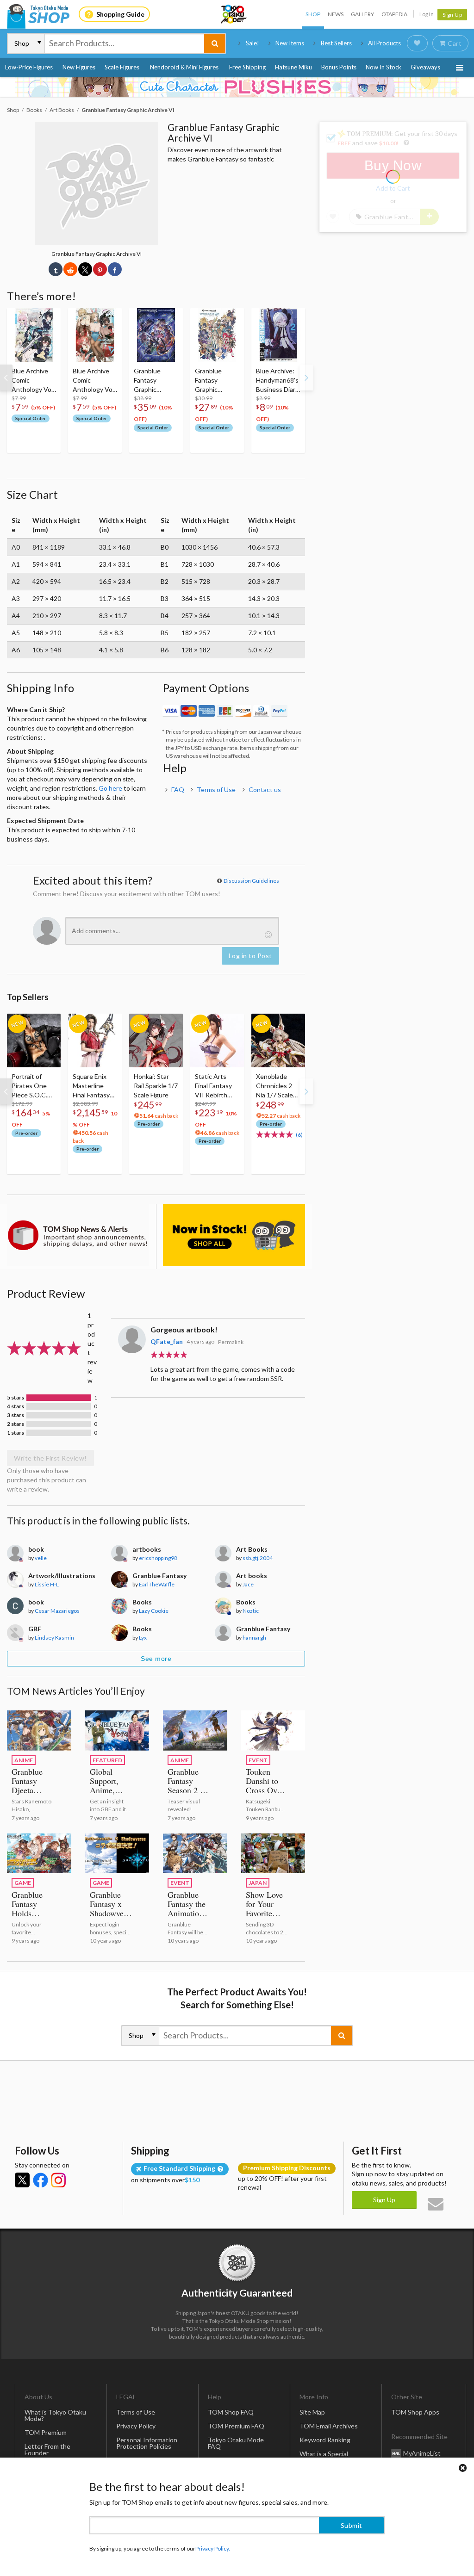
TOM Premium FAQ (236, 2426)
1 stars (16, 1433)
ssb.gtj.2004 (258, 1558)
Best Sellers (336, 43)
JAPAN (258, 1883)
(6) (299, 1135)
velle (41, 1558)
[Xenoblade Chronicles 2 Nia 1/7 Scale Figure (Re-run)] (278, 1040)
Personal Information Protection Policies (147, 2443)
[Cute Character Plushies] (237, 87)
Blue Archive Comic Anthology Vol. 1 (33, 381)
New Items (290, 43)
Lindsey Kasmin (54, 1638)
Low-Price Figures (29, 67)
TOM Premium (46, 2432)
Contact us (265, 790)
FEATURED (107, 1760)
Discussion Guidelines (251, 881)
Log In (427, 14)
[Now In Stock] (234, 1235)
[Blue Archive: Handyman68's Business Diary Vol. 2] (278, 335)
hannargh (254, 1638)
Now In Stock (384, 67)
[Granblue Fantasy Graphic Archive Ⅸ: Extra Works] (217, 335)
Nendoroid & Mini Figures (184, 67)
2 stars (16, 1424)
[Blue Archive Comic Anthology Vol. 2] (95, 335)
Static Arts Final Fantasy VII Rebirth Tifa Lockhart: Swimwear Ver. (216, 1086)
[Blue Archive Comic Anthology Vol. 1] (34, 335)
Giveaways (425, 67)
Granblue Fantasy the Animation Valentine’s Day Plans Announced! (188, 1918)
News (336, 14)
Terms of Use (216, 790)
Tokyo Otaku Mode (234, 14)
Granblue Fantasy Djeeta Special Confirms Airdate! (27, 1795)
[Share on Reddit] (70, 269)
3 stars (16, 1415)
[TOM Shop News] (78, 1235)
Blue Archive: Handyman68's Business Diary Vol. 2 (277, 381)
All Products (384, 43)
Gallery (362, 14)
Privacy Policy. (213, 2548)
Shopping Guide (120, 14)
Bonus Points (339, 67)
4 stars (16, 1406)
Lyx (143, 1638)
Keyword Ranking (325, 2440)
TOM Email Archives (329, 2426)
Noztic (251, 1611)
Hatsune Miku (293, 67)
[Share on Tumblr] (56, 269)
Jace (248, 1584)
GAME (23, 1883)
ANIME (24, 1760)
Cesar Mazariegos (57, 1611)
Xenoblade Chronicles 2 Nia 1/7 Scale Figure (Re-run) (278, 1086)
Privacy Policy (136, 2426)
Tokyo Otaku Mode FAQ (236, 2443)
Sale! (253, 43)
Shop (313, 14)
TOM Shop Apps (415, 2412)
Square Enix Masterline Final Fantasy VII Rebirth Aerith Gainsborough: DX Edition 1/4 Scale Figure (94, 1086)
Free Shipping (247, 67)
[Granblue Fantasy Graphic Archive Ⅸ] (156, 335)
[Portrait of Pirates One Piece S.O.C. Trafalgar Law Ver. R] (34, 1040)
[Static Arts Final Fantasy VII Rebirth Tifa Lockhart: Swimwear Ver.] (217, 1040)
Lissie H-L (47, 1584)
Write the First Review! (50, 1458)
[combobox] (125, 43)
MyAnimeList (422, 2453)
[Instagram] (58, 2180)
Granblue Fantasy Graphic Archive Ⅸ (149, 381)
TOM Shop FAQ (231, 2412)
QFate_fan (167, 1341)
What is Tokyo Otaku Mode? (55, 2415)
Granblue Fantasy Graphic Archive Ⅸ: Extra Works (213, 381)
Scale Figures (122, 67)
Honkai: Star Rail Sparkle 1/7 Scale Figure (156, 1086)
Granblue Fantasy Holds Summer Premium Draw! (27, 1918)
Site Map (312, 2412)
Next (306, 378)
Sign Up (452, 15)
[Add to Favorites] (49, 317)
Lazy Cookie (154, 1611)
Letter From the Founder (47, 2449)
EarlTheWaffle (157, 1584)
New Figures (79, 67)
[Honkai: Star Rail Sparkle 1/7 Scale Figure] (156, 1040)
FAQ (178, 790)
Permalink (231, 1342)
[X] (22, 2180)
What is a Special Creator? (324, 2457)
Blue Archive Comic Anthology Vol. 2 (94, 381)
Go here (110, 788)
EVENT (258, 1760)
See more (156, 1659)
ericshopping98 (158, 1558)
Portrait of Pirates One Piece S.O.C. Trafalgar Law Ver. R (31, 1086)
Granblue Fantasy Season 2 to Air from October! (187, 1790)
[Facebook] (40, 2180)
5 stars (16, 1398)
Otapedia (394, 14)
